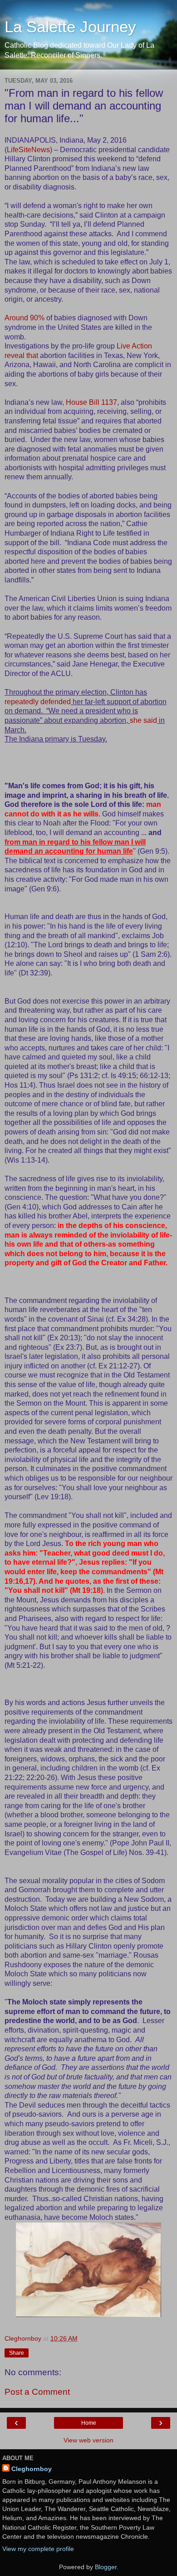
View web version (88, 2440)
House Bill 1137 (91, 402)
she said (143, 720)
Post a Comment (37, 2392)
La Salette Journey (70, 27)
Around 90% (25, 318)
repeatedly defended (38, 702)
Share (17, 2353)
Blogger (106, 2567)
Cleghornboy (32, 2469)
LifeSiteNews (28, 150)
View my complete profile (38, 2549)
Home (89, 2423)
